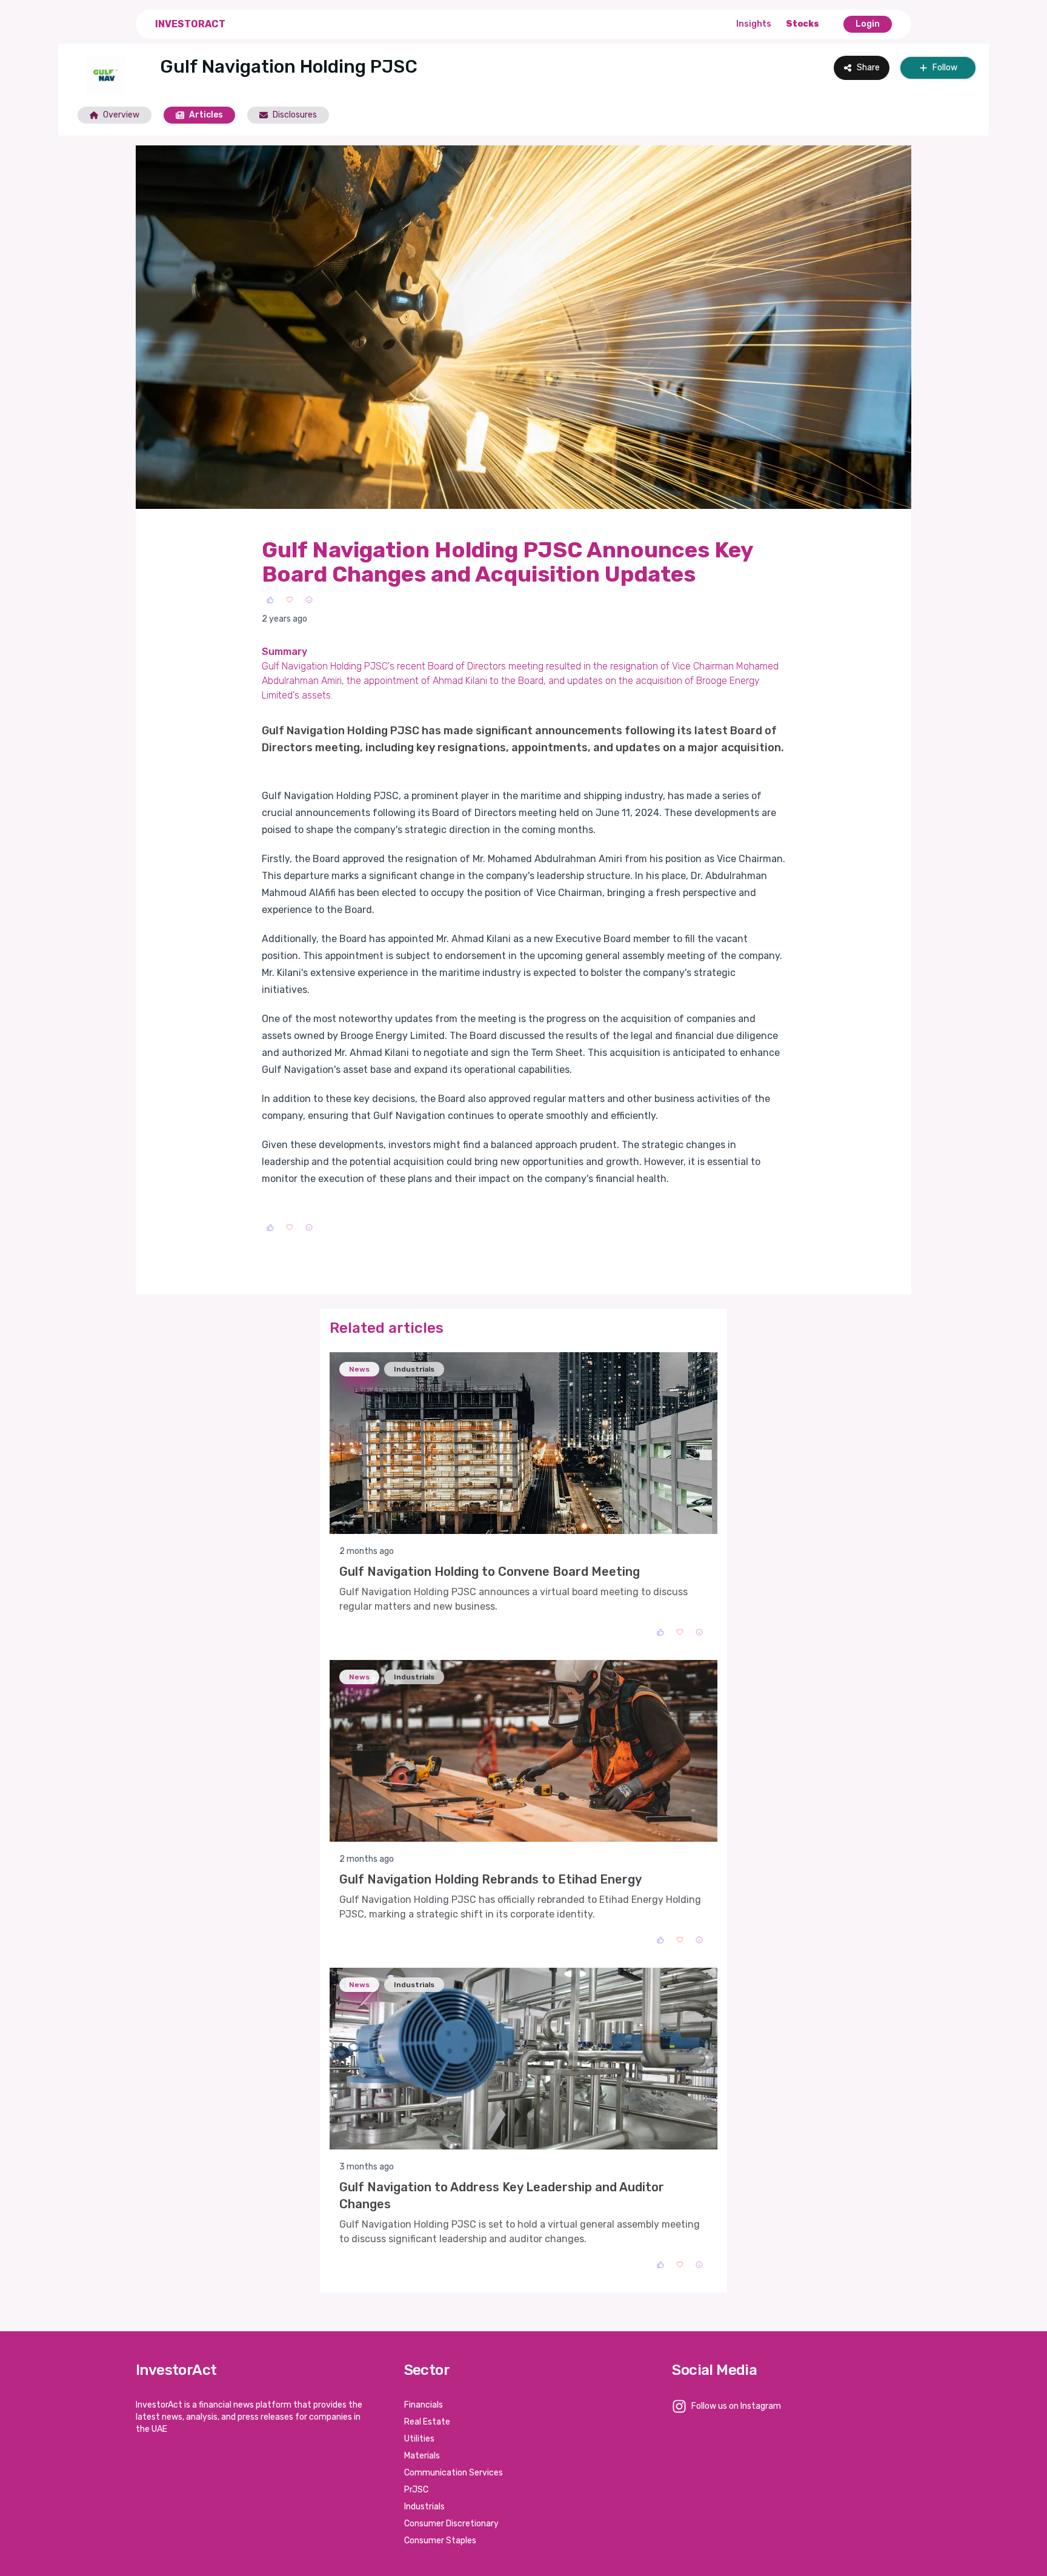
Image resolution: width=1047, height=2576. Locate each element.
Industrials (424, 2507)
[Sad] (309, 600)
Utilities (419, 2439)
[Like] (270, 600)
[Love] (290, 600)
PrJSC (416, 2490)
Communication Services (454, 2473)
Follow (945, 68)
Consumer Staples (440, 2541)
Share (868, 68)
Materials (422, 2456)
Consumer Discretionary (451, 2524)
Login (868, 24)
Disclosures (295, 115)
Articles (206, 115)
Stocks (803, 24)
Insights (754, 24)
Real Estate (427, 2422)
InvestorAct (190, 24)
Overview (121, 115)
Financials (424, 2405)
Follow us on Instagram (736, 2406)
